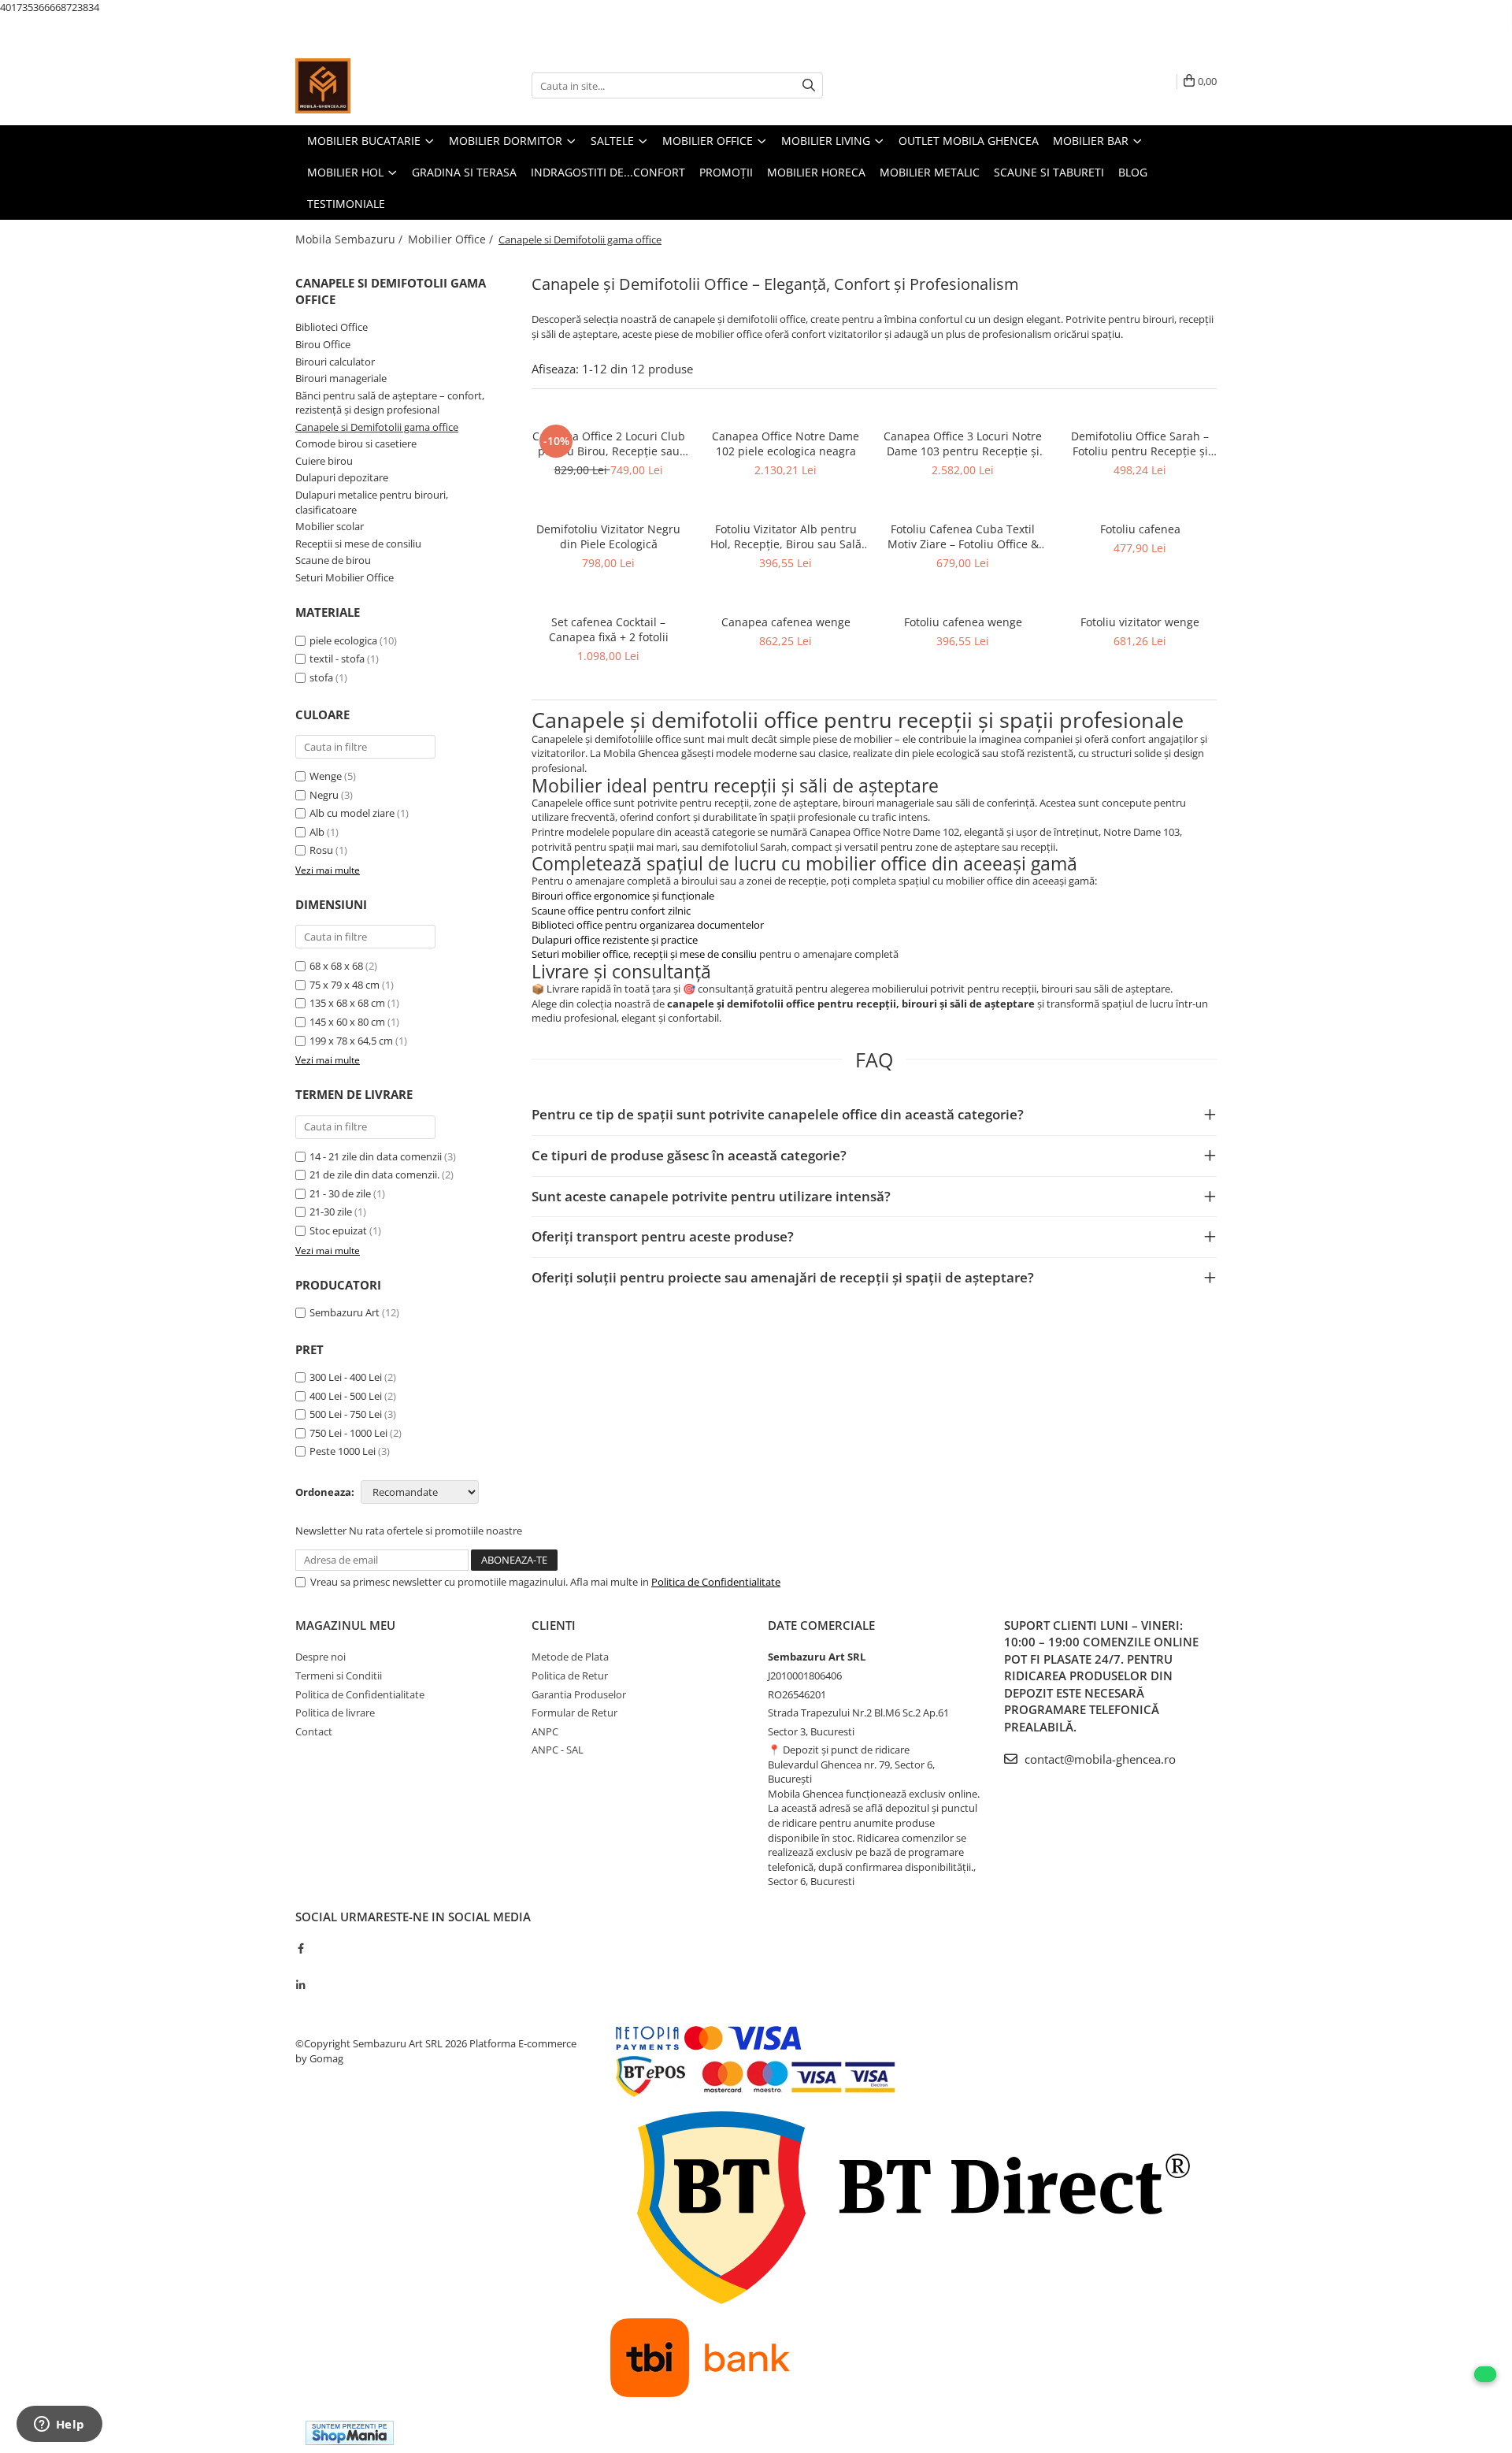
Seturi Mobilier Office (345, 577)
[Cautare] (809, 85)
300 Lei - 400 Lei (346, 1377)
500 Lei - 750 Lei (346, 1414)
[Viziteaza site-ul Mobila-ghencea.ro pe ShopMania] (350, 2433)
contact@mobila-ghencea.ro (1099, 1759)
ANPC (545, 1731)
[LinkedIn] (300, 1985)
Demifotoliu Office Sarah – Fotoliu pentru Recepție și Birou (1140, 443)
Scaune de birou (333, 560)
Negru (324, 795)
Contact (314, 1731)
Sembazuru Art (345, 1312)
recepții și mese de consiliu (696, 954)
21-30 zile (331, 1212)
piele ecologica (343, 640)
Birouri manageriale (341, 378)
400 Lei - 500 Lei (346, 1396)
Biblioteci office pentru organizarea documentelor (648, 925)
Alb (317, 832)
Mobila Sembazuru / (350, 239)
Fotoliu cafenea (1140, 529)
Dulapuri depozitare (342, 477)
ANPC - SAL (558, 1750)
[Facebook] (300, 1948)
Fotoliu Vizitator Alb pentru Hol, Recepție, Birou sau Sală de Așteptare (786, 536)
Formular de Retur (574, 1713)
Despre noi (321, 1657)
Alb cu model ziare (352, 813)
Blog (1133, 172)
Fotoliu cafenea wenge (963, 622)
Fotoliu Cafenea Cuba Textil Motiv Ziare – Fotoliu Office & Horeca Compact (963, 536)
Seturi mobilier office (580, 954)
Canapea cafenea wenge (786, 622)
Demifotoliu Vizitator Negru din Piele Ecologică (608, 536)
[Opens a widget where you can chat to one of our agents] (59, 2425)
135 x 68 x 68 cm (347, 1003)
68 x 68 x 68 (336, 966)
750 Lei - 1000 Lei (348, 1433)
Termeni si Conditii (339, 1676)
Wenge (326, 776)
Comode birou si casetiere (356, 443)
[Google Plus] (300, 1967)
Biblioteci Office (332, 327)
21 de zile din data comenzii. (374, 1175)
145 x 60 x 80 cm (347, 1022)
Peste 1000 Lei (343, 1451)
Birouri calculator (335, 362)
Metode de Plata (570, 1657)
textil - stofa (337, 659)
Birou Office (323, 344)
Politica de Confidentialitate (716, 1582)
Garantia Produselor (579, 1694)
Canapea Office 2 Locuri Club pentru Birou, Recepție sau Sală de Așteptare (609, 443)
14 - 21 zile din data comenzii (376, 1156)
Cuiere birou (324, 461)
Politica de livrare (335, 1713)
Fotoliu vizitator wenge (1140, 622)
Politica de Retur (570, 1676)
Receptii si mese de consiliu (358, 544)
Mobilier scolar (330, 526)
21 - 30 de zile (340, 1193)
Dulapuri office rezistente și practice (615, 940)
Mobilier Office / (452, 239)
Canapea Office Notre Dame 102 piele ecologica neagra (786, 443)
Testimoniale (346, 204)
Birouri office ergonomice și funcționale (623, 896)
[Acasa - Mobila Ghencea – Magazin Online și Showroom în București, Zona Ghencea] (374, 86)
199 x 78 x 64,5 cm (351, 1041)
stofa (321, 677)
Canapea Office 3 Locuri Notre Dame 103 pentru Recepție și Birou (963, 443)
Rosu (321, 850)
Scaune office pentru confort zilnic (611, 911)
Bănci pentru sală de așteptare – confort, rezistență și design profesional (390, 403)
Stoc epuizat (338, 1230)
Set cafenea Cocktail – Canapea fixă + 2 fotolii (609, 629)
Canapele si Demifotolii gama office (377, 427)
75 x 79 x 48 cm (345, 985)
